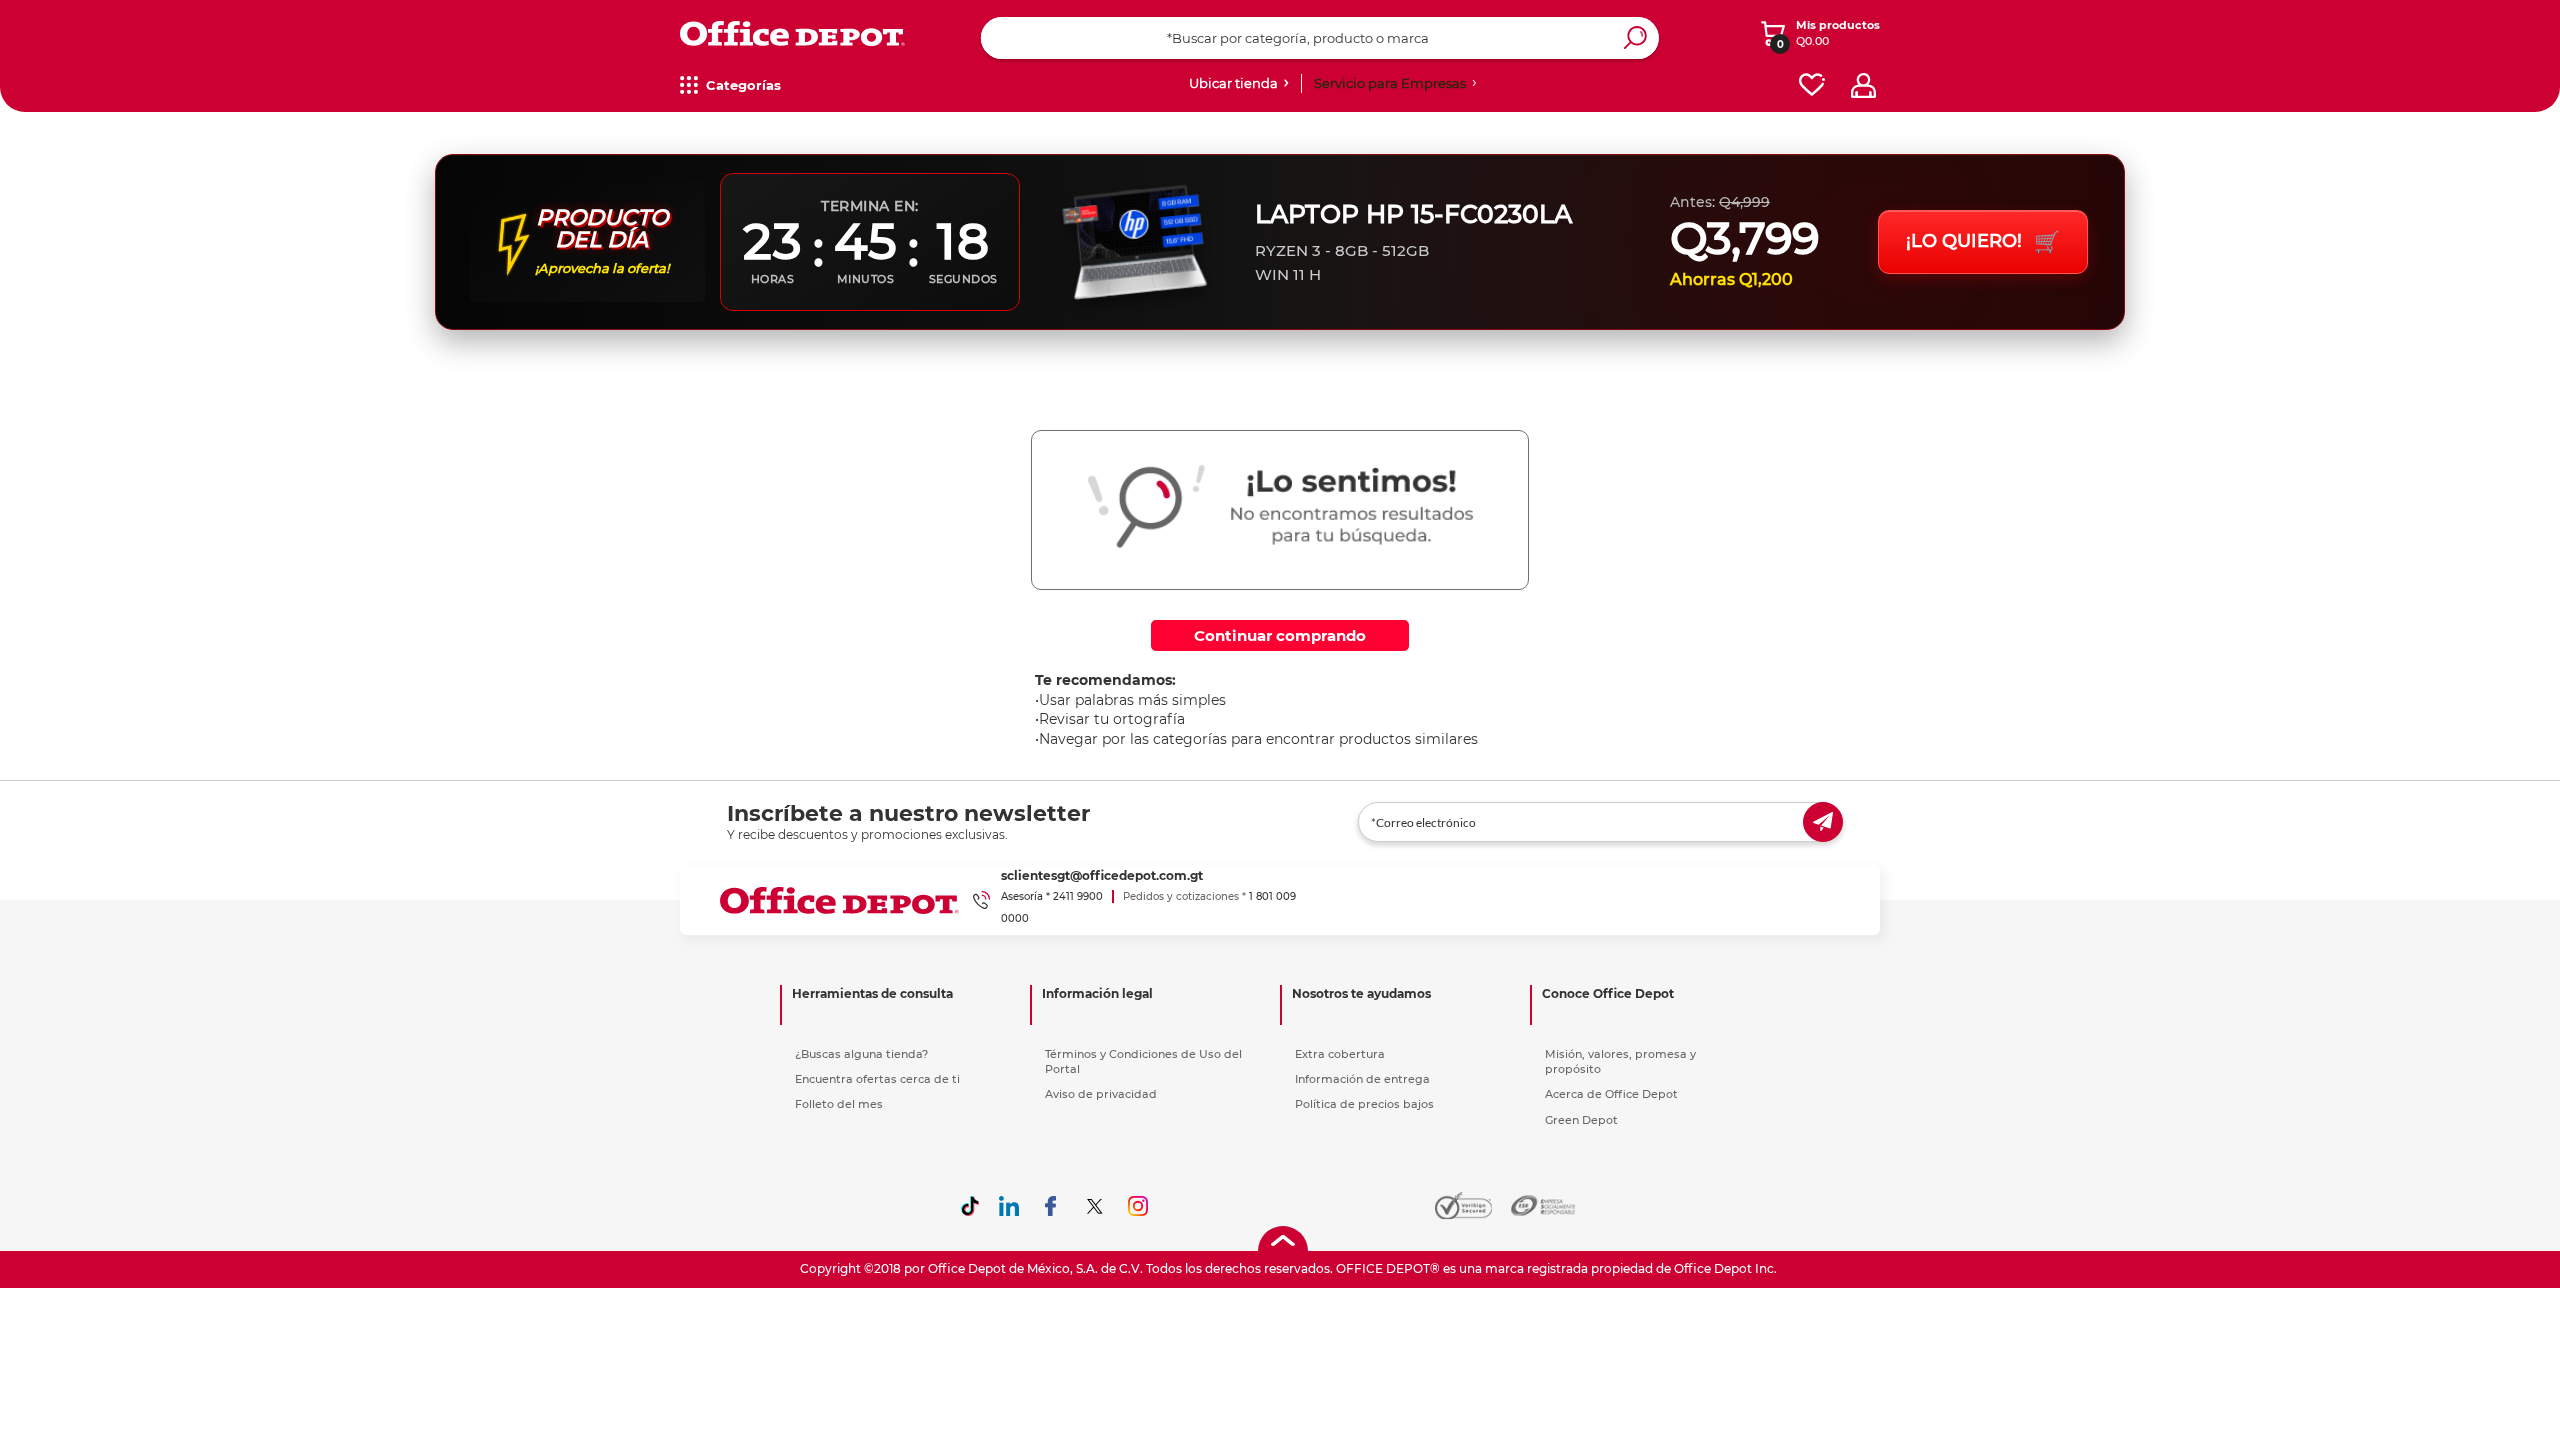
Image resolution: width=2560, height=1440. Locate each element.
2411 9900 (1078, 896)
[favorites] (1812, 85)
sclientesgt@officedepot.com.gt (1102, 875)
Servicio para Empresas (1390, 83)
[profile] (1863, 85)
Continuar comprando (1280, 635)
